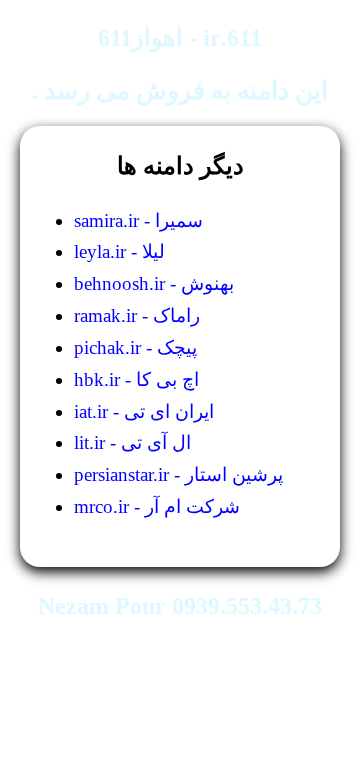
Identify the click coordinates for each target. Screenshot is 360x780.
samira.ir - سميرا (138, 220)
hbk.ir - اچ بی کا (136, 379)
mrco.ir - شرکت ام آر (157, 506)
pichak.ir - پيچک (135, 347)
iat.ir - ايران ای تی (144, 411)
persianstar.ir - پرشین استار (178, 474)
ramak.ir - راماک (137, 315)
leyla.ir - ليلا (119, 251)
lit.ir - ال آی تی (132, 442)
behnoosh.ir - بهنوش (154, 283)
